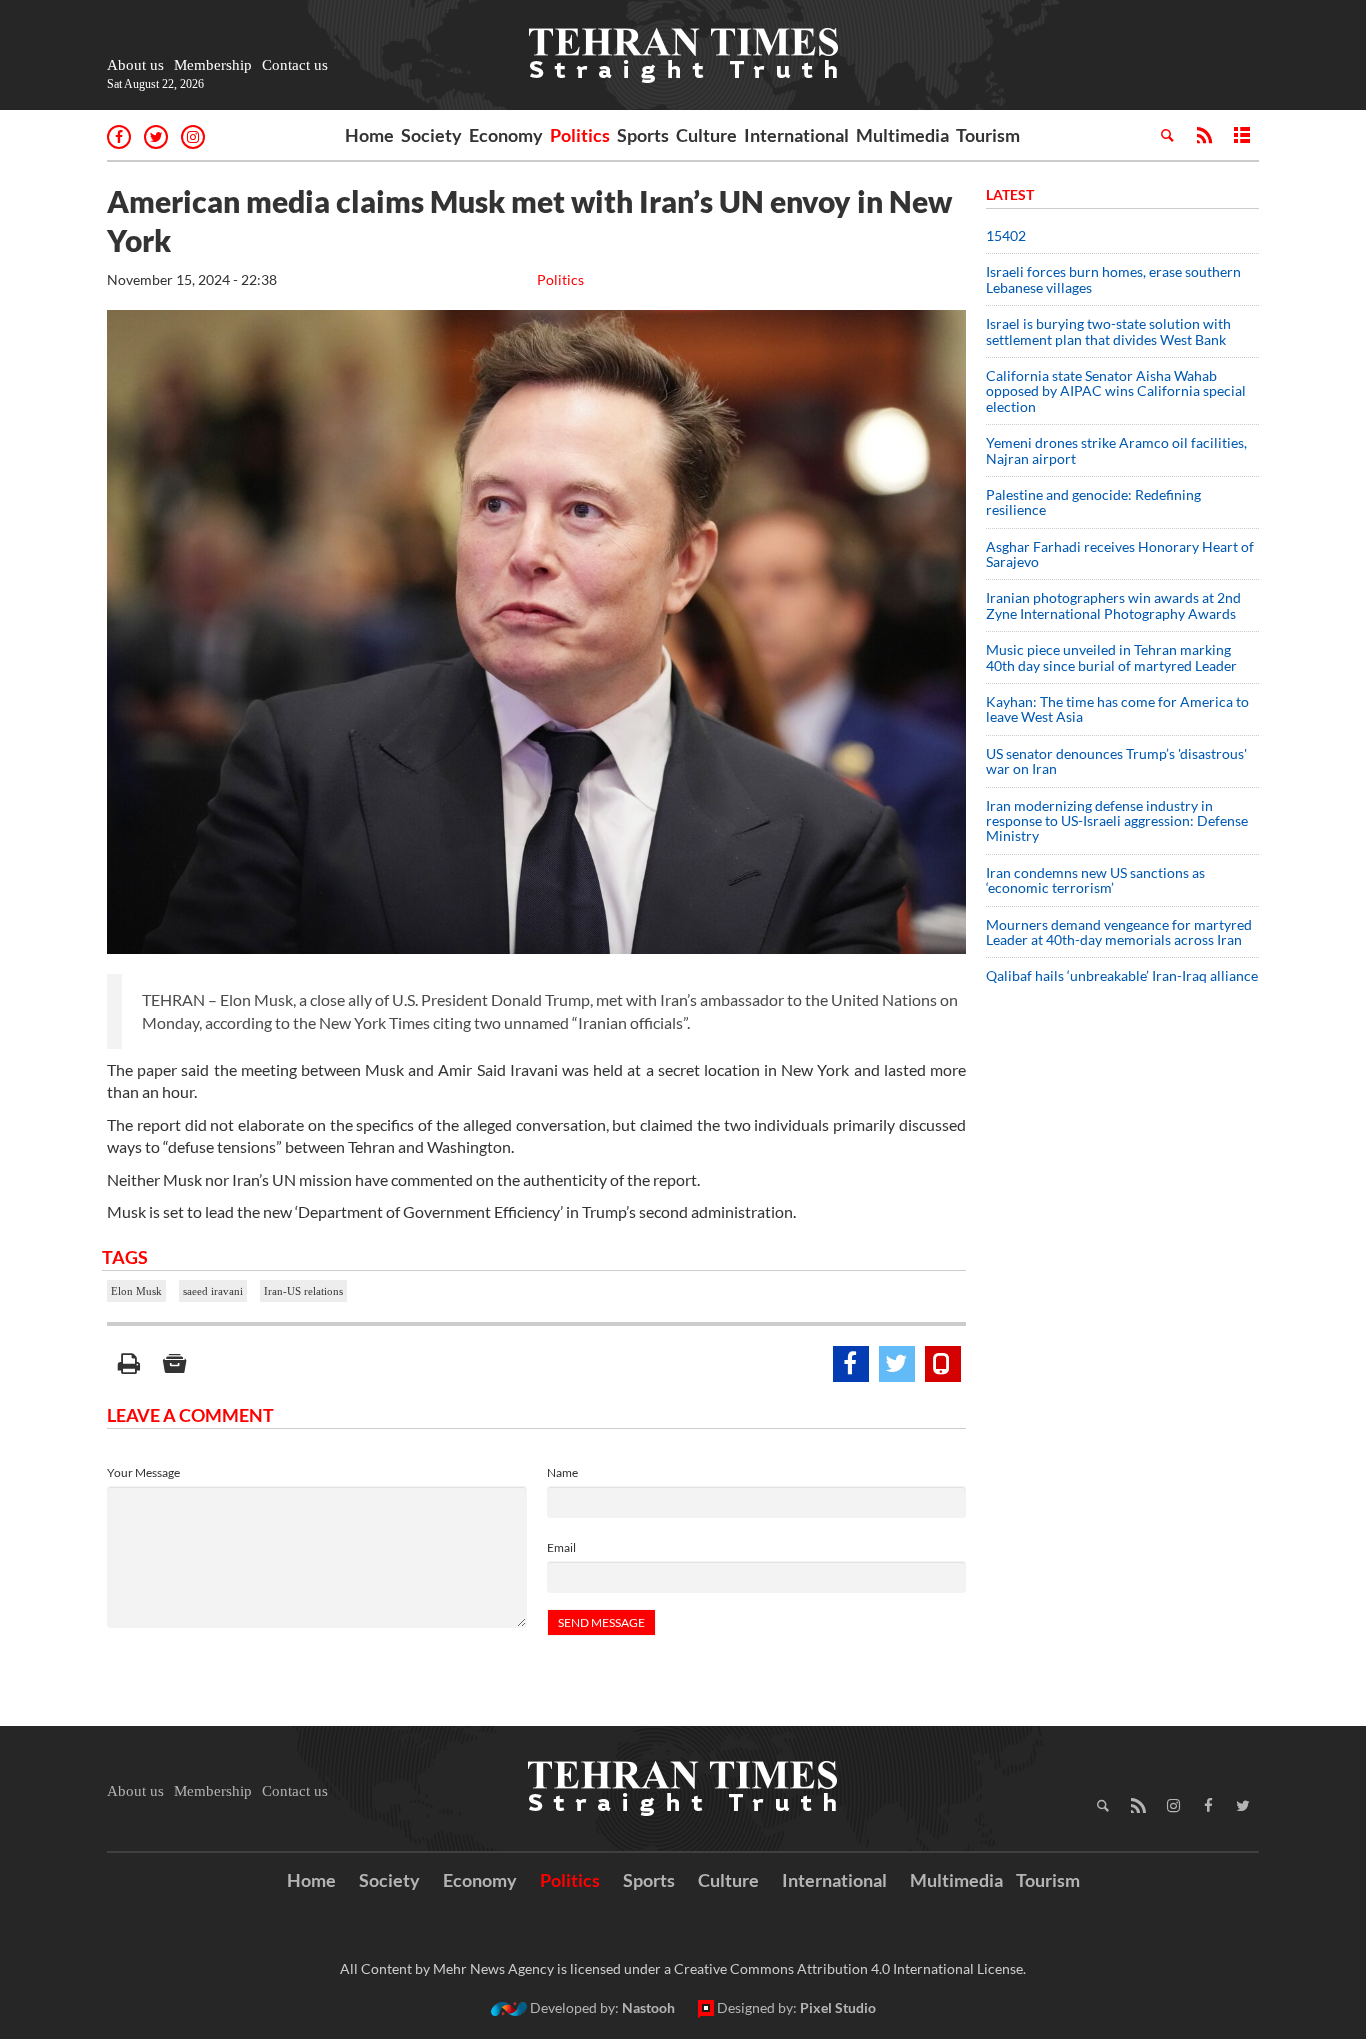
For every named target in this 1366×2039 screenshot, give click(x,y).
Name (562, 1472)
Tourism (988, 135)
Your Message (143, 1472)
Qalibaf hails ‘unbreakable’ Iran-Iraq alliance (1122, 975)
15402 (1006, 235)
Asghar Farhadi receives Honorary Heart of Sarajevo (1120, 554)
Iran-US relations (303, 1291)
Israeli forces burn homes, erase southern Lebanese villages (1113, 279)
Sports (643, 135)
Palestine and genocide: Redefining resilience (1093, 502)
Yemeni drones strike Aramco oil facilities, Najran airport (1116, 450)
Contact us (295, 65)
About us (135, 65)
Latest (1010, 194)
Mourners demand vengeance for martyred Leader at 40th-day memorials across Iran (1119, 932)
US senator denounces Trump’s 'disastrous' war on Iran (1116, 761)
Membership (213, 65)
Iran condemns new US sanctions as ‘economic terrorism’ (1095, 880)
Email (561, 1547)
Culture (706, 135)
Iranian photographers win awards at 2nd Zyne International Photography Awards (1113, 605)
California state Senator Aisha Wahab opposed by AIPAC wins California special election (1116, 391)
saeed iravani (213, 1291)
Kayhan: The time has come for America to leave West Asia (1117, 709)
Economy (506, 135)
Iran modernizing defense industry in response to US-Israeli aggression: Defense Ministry (1117, 821)
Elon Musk (136, 1291)
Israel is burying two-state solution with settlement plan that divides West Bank (1108, 331)
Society (431, 135)
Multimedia (902, 135)
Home (369, 135)
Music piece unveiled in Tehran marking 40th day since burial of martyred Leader (1117, 657)
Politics (580, 135)
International (796, 135)
